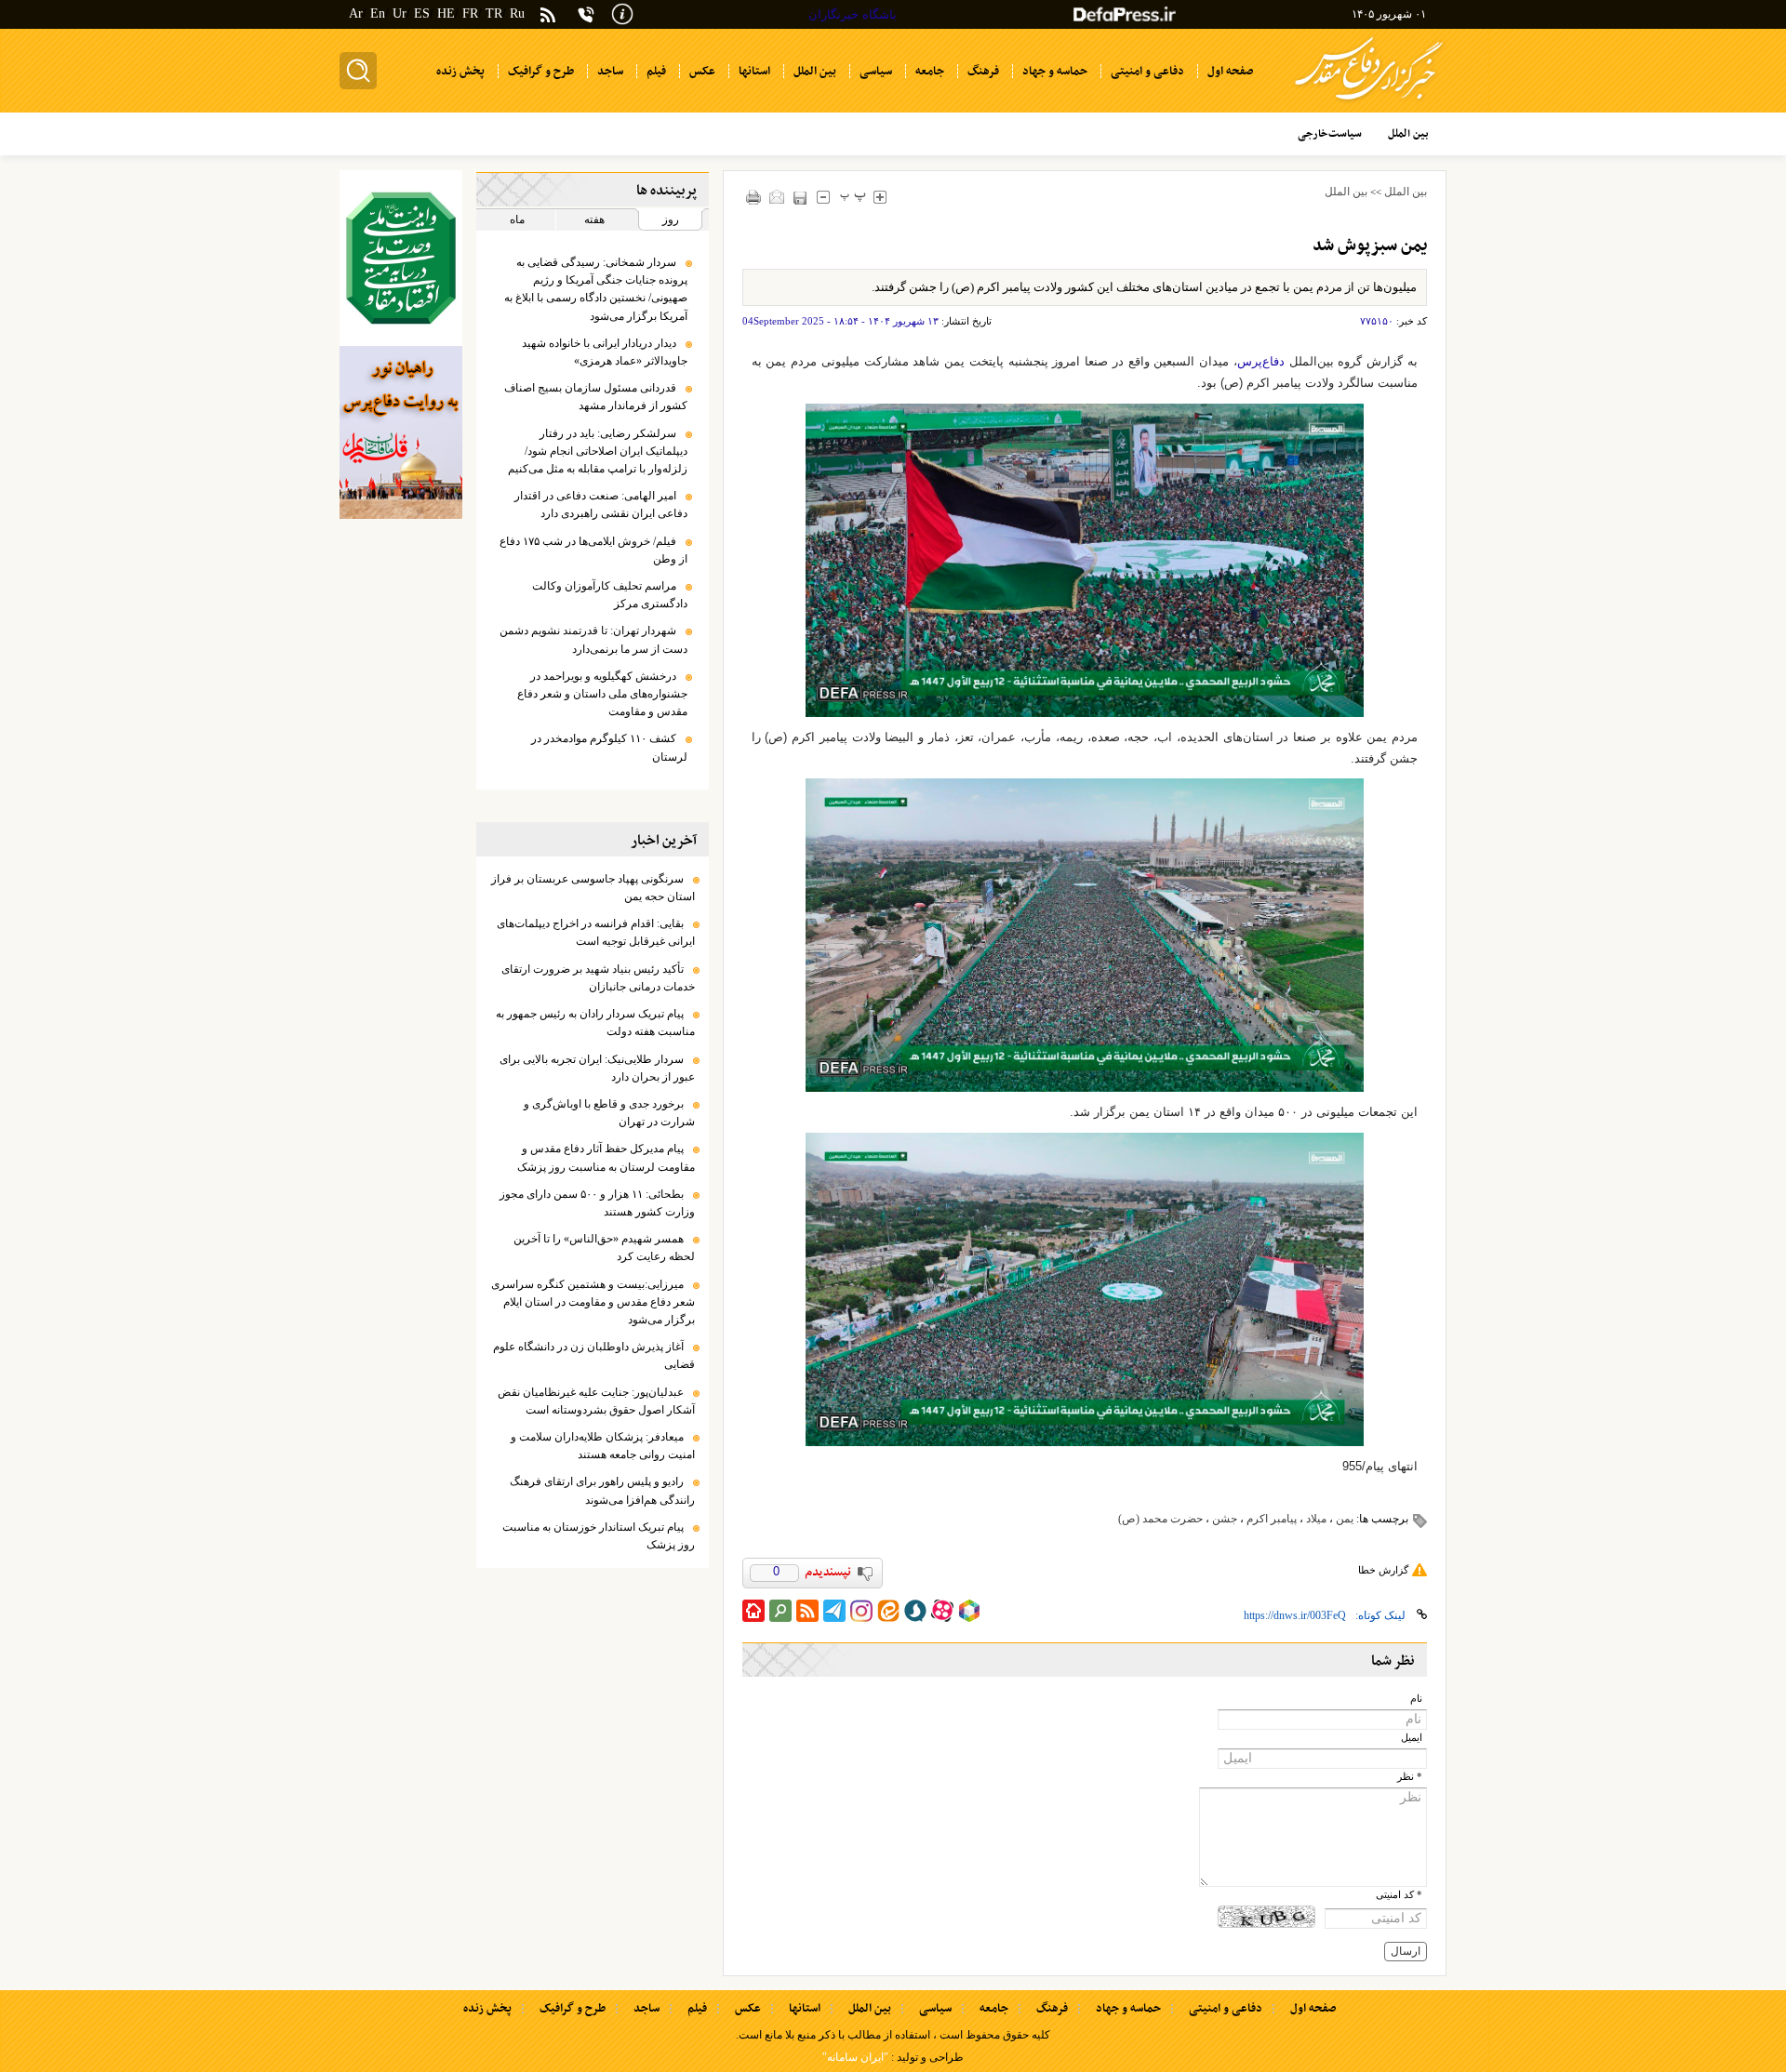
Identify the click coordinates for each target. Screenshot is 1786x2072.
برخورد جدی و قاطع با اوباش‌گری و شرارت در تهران (609, 1113)
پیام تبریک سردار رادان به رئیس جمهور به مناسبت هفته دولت (595, 1023)
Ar (356, 13)
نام (1416, 1699)
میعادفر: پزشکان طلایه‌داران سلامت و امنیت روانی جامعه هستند (603, 1446)
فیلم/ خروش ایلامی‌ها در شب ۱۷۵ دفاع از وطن (593, 550)
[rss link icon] (807, 1611)
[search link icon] (780, 1611)
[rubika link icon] (969, 1611)
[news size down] (824, 197)
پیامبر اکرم (1272, 1519)
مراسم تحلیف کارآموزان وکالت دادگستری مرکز (610, 595)
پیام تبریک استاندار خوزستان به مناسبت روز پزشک (599, 1536)
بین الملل (1406, 192)
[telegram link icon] (834, 1611)
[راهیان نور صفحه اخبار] (401, 432)
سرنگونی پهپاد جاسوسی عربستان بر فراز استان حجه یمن (593, 888)
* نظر (1410, 1777)
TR (494, 13)
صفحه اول (1313, 2009)
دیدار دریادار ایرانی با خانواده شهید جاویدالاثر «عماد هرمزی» (605, 352)
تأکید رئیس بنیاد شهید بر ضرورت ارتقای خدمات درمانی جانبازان (598, 978)
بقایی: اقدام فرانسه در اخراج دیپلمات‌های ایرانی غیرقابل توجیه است (596, 932)
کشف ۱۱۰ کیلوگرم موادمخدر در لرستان (609, 747)
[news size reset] (853, 197)
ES (422, 13)
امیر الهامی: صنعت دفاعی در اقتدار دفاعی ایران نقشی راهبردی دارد (601, 505)
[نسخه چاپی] (754, 197)
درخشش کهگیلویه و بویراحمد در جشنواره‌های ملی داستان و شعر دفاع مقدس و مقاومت (602, 694)
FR (470, 13)
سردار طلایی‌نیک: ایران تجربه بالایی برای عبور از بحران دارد (597, 1068)
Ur (400, 13)
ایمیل (1412, 1738)
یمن (1345, 1519)
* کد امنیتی (1399, 1895)
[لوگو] (1369, 103)
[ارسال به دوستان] (777, 197)
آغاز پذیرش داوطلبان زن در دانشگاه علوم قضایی (594, 1355)
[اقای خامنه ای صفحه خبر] (401, 258)
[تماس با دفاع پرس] (586, 14)
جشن (1225, 1519)
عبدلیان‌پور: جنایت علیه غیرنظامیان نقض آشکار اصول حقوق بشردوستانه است (596, 1401)
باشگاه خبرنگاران (853, 14)
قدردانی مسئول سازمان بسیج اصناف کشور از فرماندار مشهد (596, 397)
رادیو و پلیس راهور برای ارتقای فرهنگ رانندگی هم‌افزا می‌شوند (602, 1490)
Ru (517, 13)
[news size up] (880, 197)
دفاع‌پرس (1261, 361)
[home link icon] (753, 1611)
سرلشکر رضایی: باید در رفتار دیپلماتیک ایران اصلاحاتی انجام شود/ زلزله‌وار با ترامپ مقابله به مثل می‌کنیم (598, 451)
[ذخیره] (800, 198)
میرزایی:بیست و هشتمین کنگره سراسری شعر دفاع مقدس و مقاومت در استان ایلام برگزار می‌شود (593, 1302)
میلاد (1316, 1519)
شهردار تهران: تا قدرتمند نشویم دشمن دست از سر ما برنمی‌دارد (593, 639)
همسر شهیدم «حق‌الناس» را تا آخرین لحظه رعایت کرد (604, 1248)
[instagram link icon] (861, 1611)
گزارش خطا (1383, 1570)
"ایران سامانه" (855, 2057)
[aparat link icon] (942, 1611)
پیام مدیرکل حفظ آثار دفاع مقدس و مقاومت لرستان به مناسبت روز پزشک (606, 1157)
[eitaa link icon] (888, 1611)
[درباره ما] (622, 13)
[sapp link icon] (915, 1611)
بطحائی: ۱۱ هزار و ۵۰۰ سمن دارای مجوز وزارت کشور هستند (597, 1203)
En (378, 13)
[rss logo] (548, 16)
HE (446, 13)
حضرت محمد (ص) (1160, 1519)
